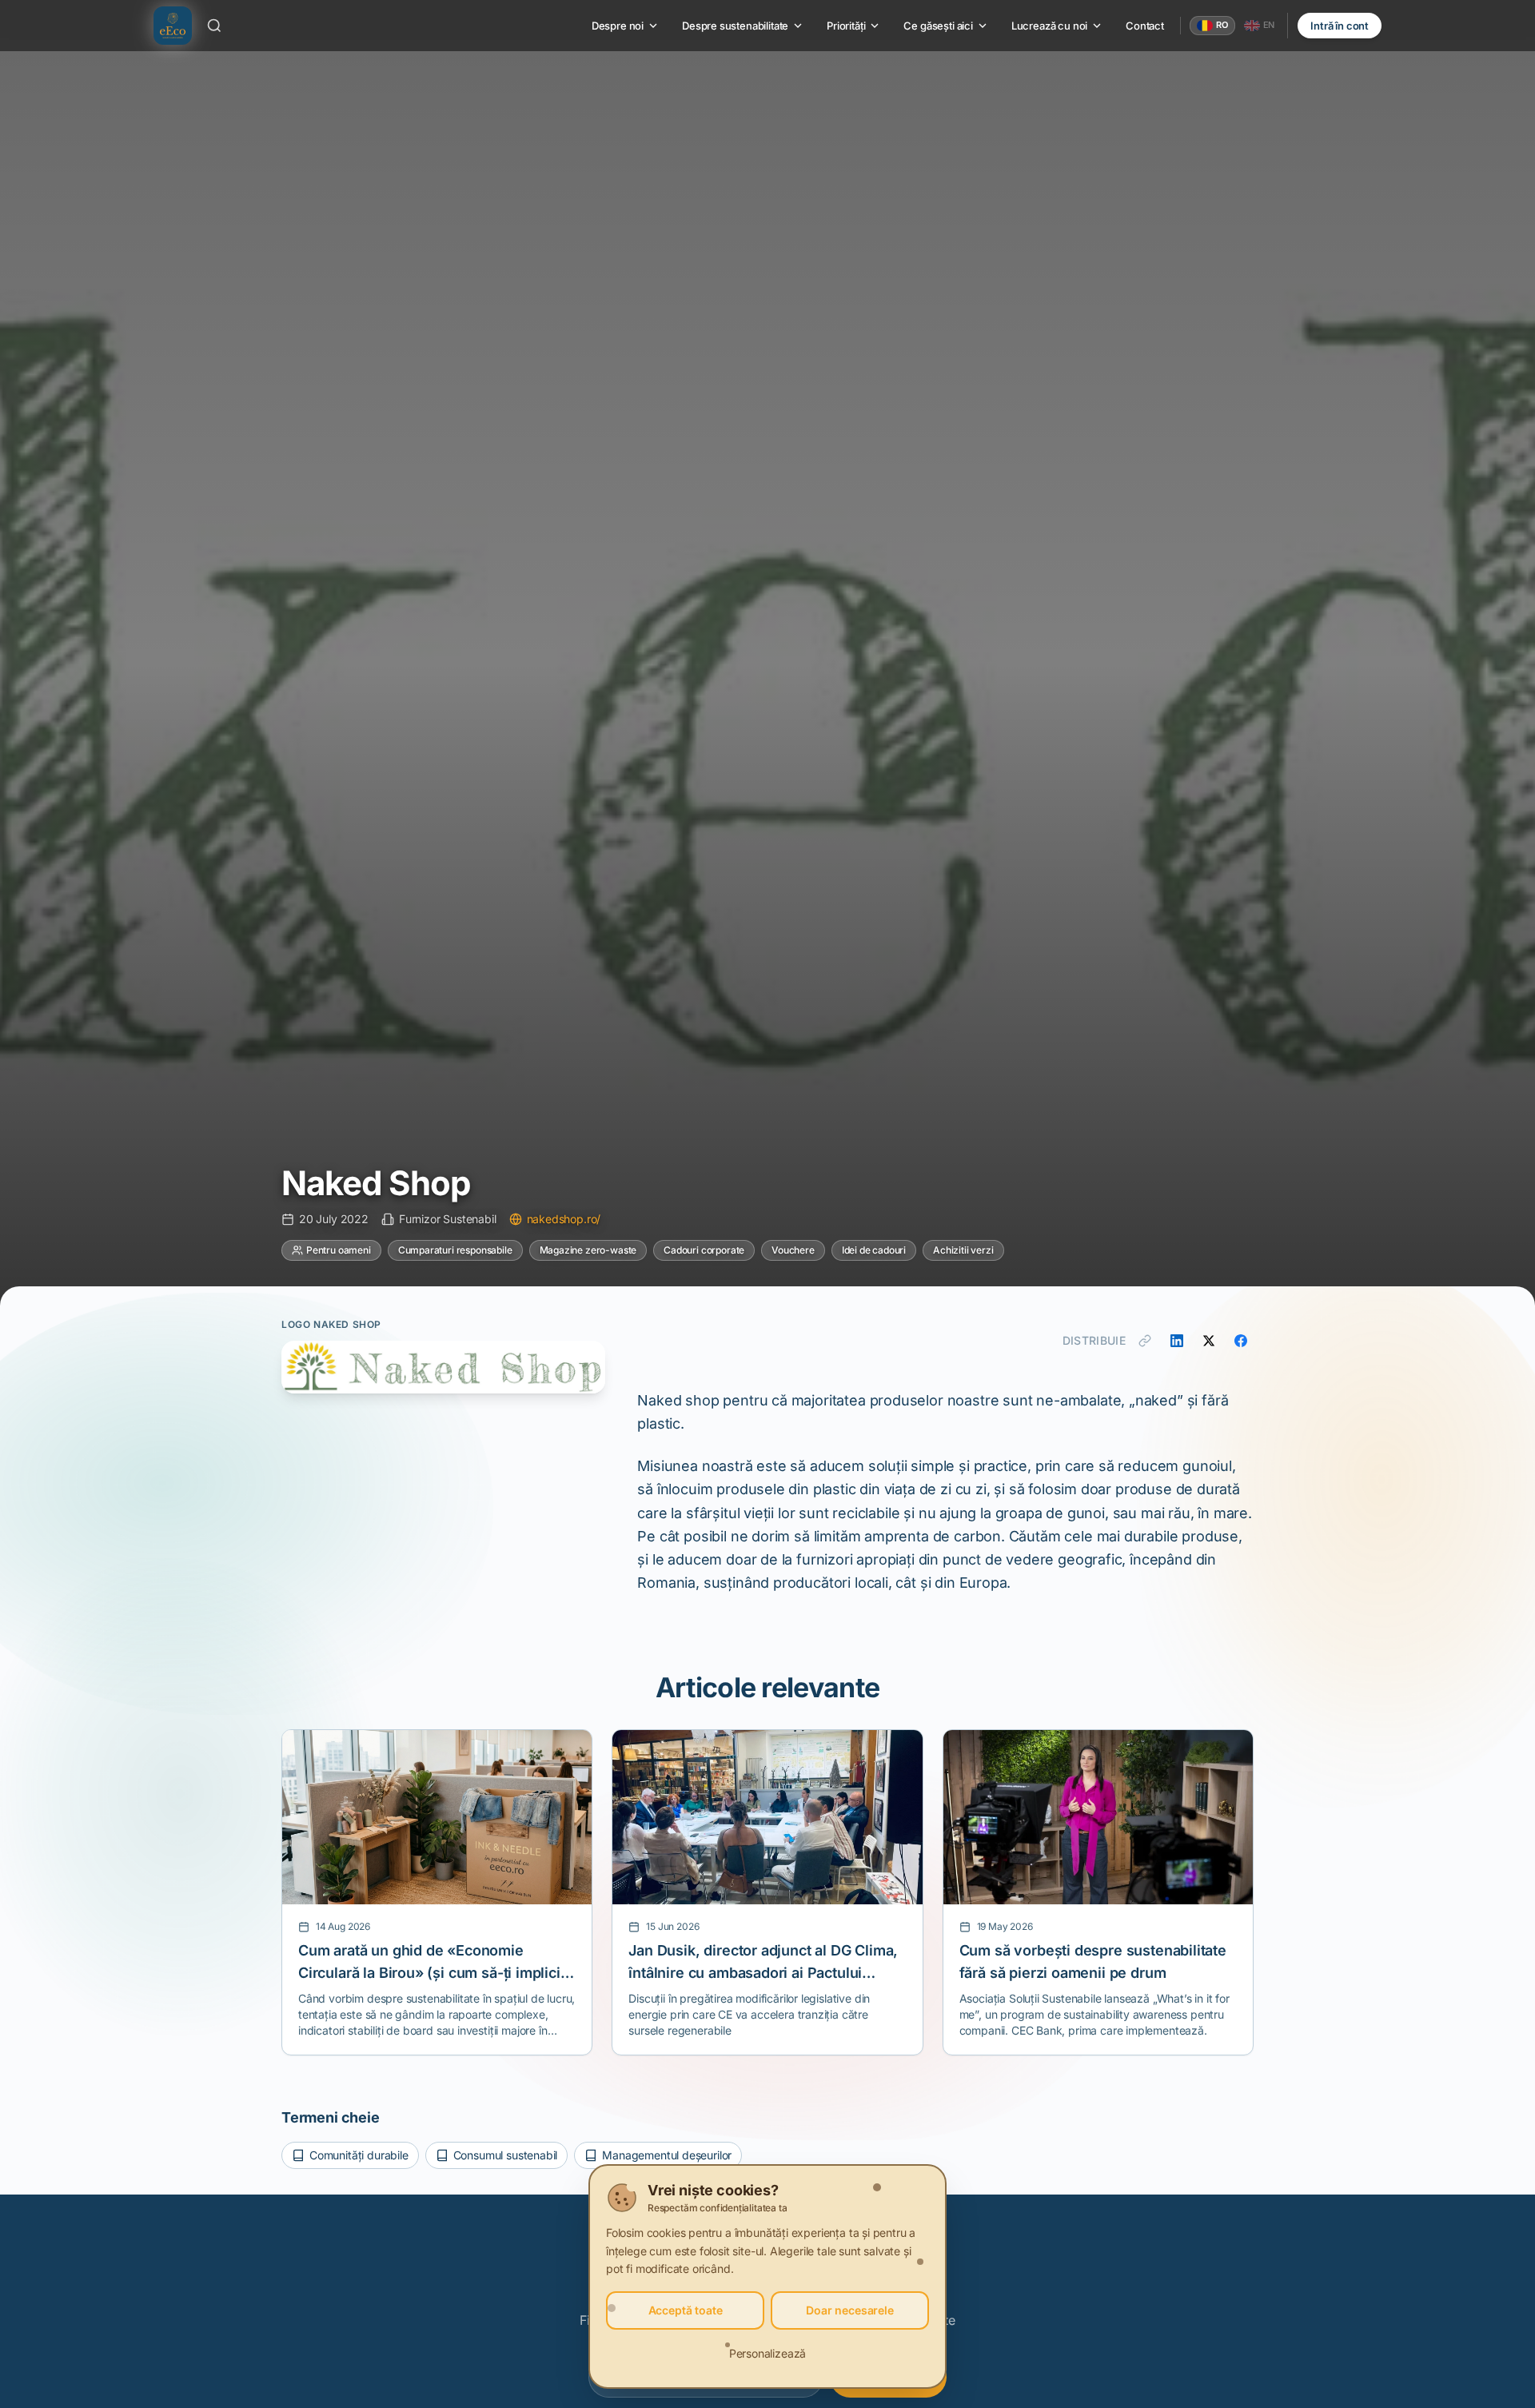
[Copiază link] (1145, 1341)
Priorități (846, 26)
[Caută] (214, 26)
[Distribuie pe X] (1209, 1341)
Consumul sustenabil (506, 2155)
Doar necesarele (849, 2310)
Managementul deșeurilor (667, 2155)
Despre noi (618, 26)
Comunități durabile (359, 2155)
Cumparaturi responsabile (455, 1250)
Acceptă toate (686, 2310)
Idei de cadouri (874, 1250)
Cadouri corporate (704, 1250)
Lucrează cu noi (1049, 26)
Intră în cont (1340, 26)
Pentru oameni (339, 1250)
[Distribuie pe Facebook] (1241, 1341)
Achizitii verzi (963, 1250)
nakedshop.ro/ (564, 1219)
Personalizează (768, 2353)
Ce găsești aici (938, 26)
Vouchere (793, 1250)
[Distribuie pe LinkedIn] (1177, 1341)
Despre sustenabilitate (735, 26)
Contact (1145, 26)
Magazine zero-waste (588, 1250)
